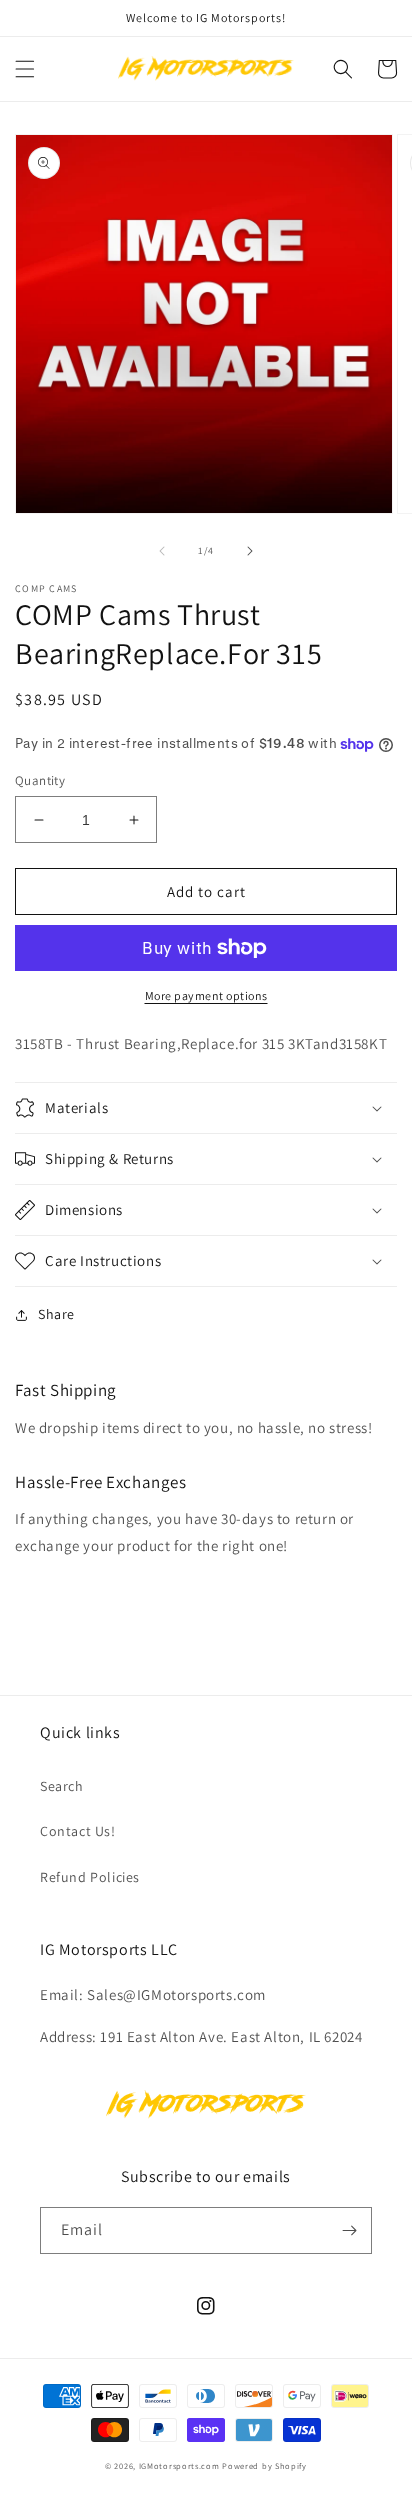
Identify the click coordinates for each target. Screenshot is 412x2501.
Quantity (40, 780)
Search (62, 1786)
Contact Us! (78, 1831)
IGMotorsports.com (179, 2465)
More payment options (206, 995)
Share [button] (56, 1314)
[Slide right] (250, 551)
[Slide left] (162, 551)
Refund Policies (90, 1877)
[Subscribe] (349, 2230)
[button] (25, 69)
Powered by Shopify (264, 2465)
